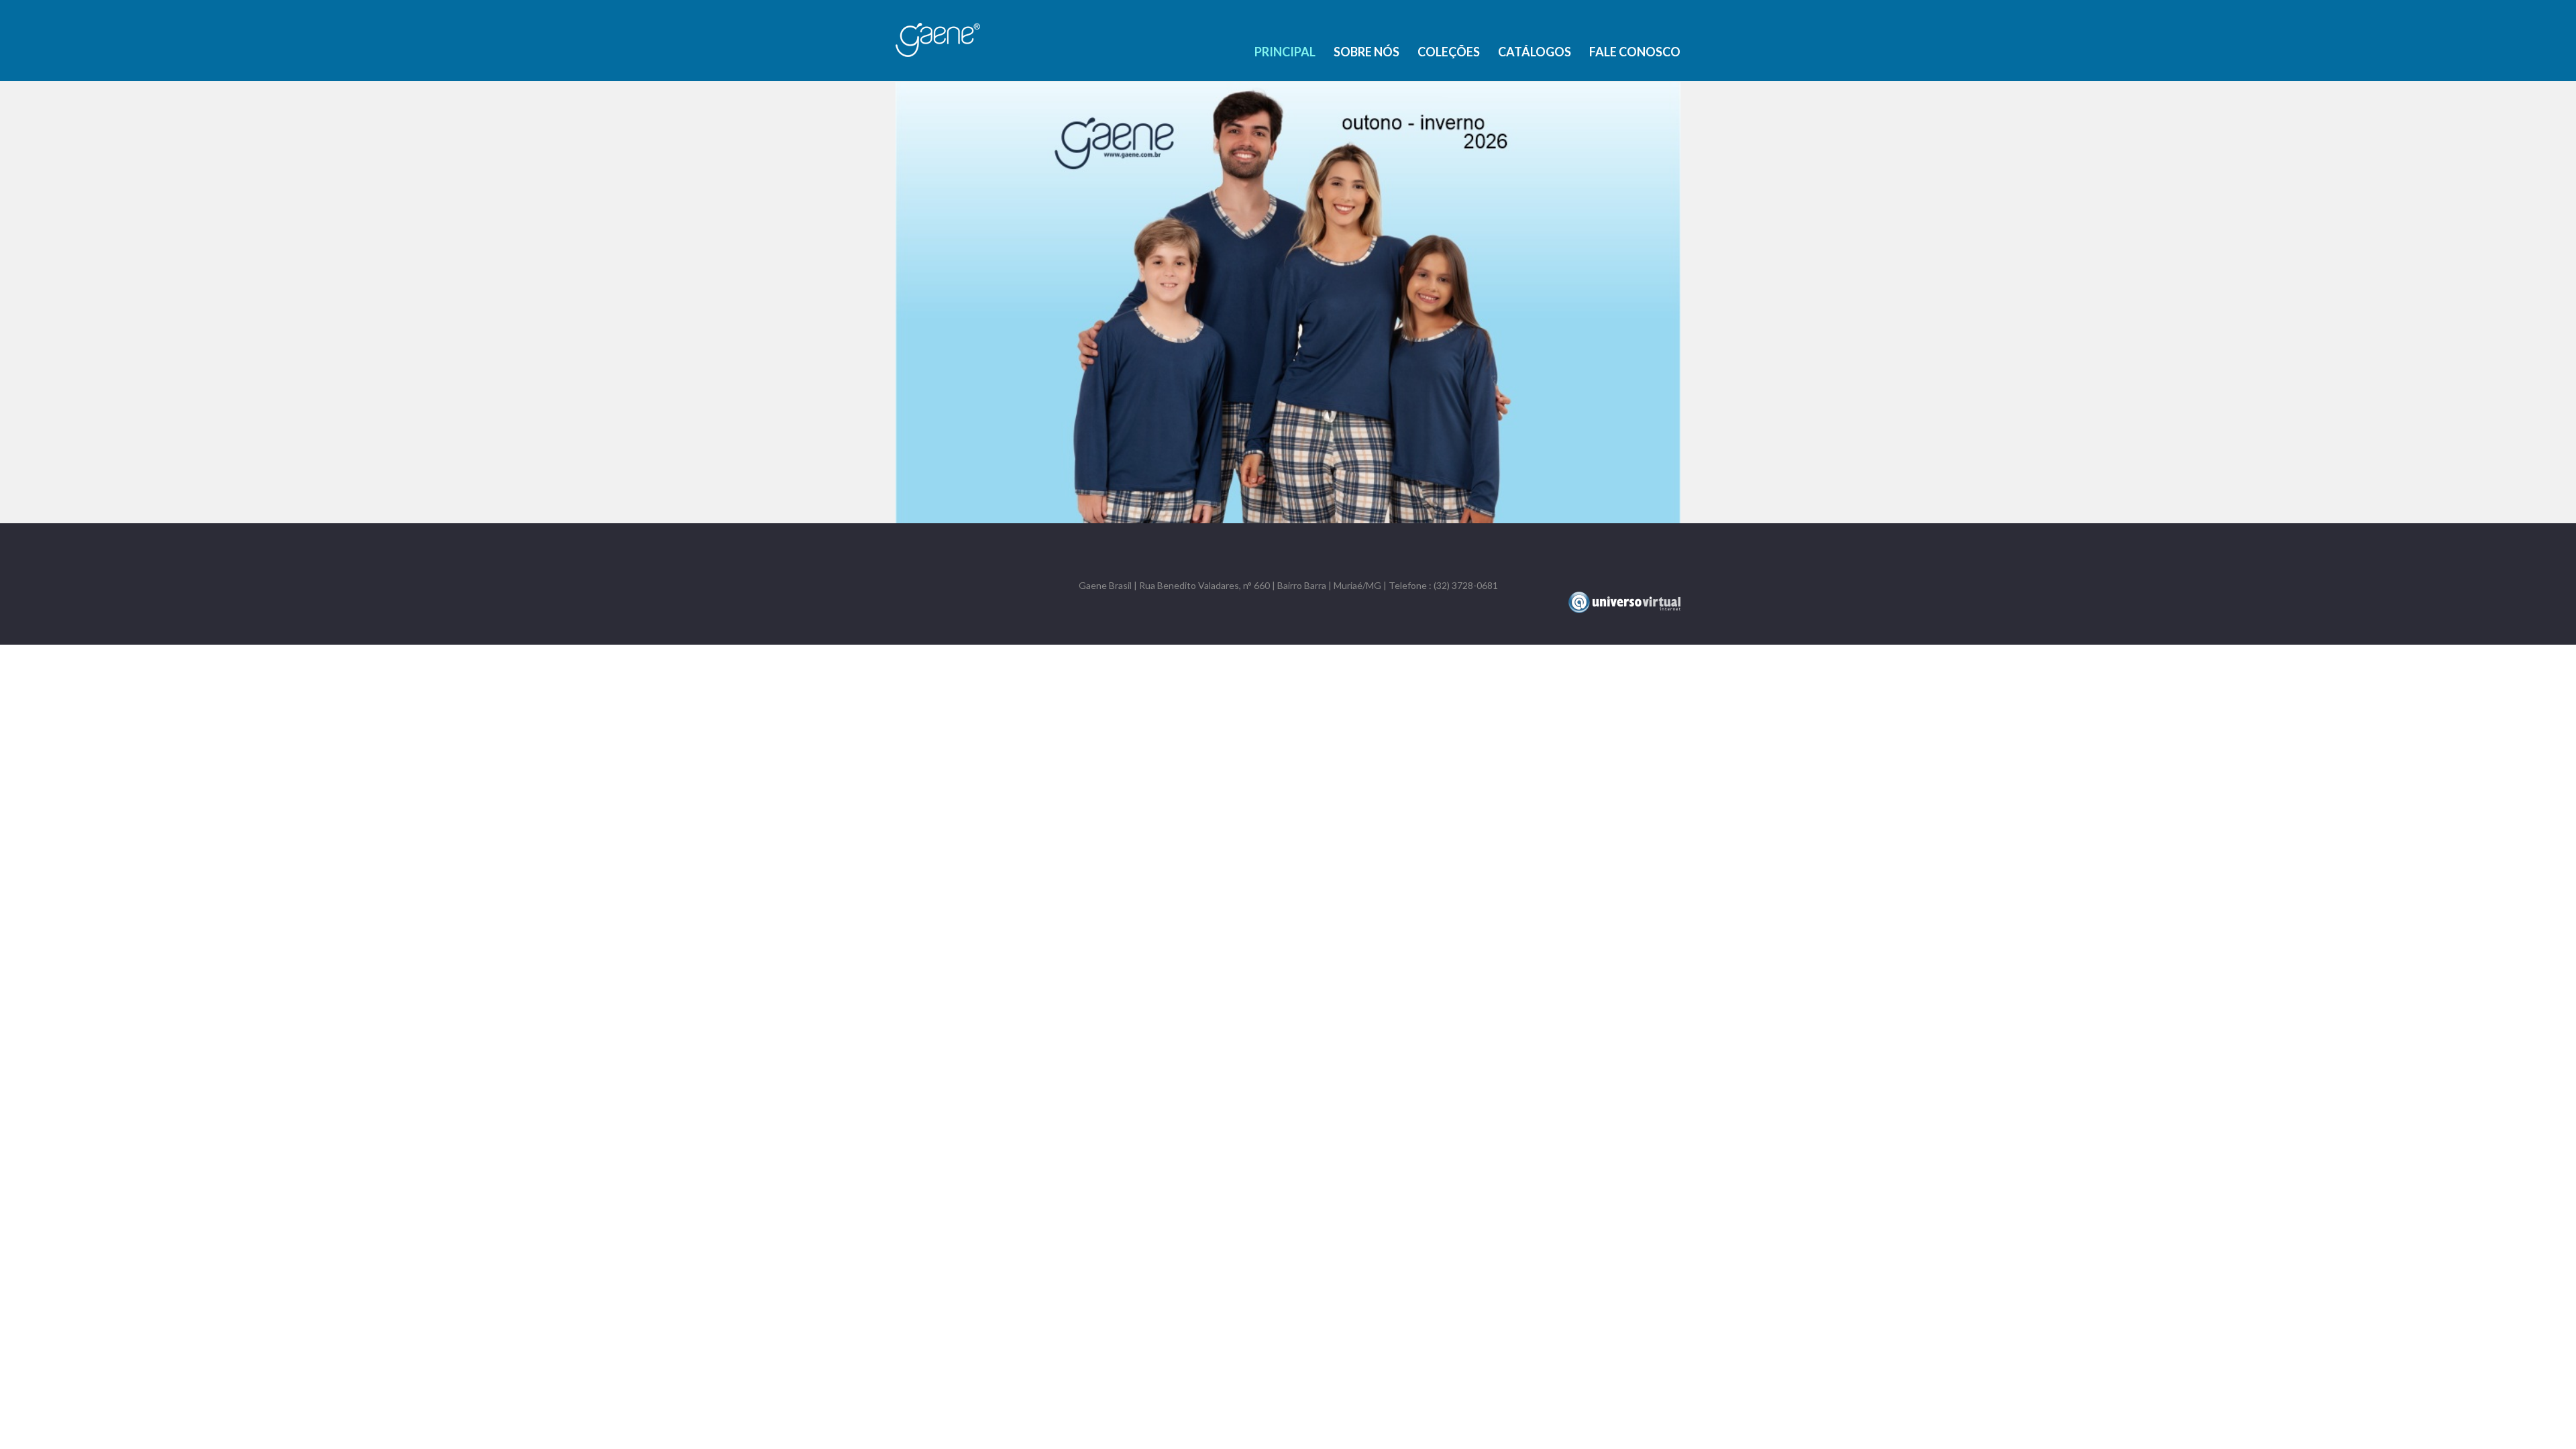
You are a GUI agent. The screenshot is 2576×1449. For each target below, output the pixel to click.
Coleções (1449, 52)
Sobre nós (1366, 52)
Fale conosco (1635, 52)
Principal (1285, 52)
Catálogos (1535, 52)
